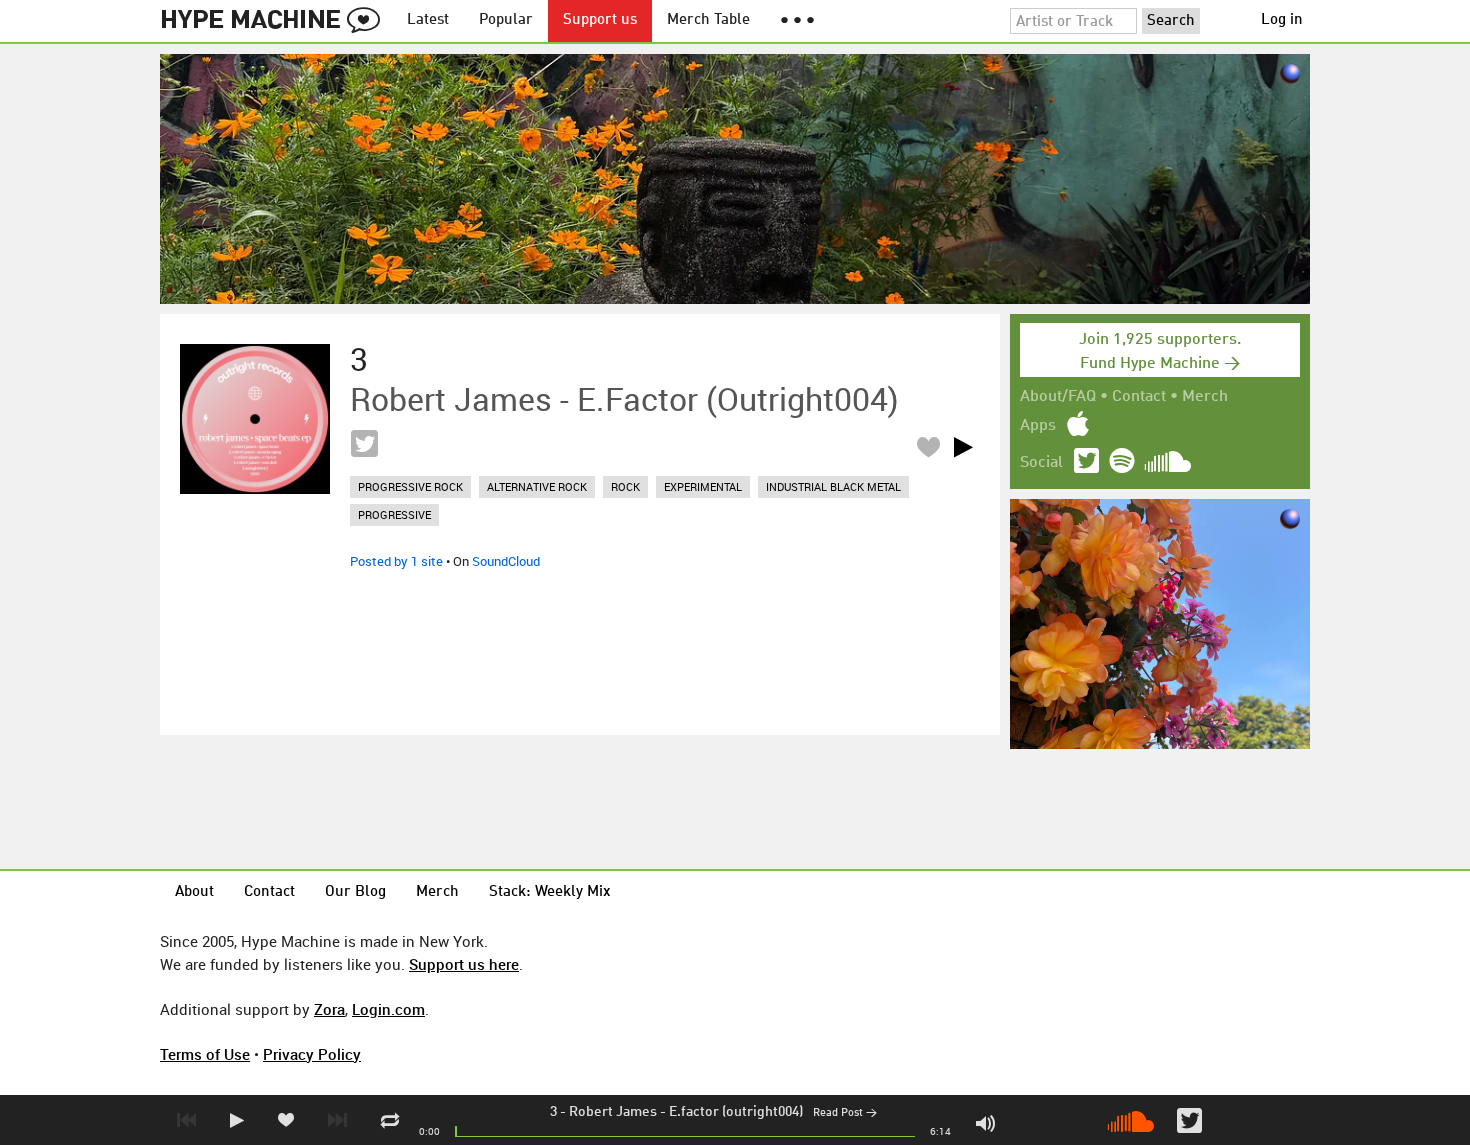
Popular (506, 20)
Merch (1205, 397)
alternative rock (537, 486)
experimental (703, 486)
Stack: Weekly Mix (550, 892)
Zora (329, 1009)
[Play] (963, 447)
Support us (600, 20)
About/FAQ (1058, 397)
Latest (428, 20)
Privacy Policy (312, 1054)
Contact (1139, 397)
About (194, 892)
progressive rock (410, 486)
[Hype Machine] (276, 21)
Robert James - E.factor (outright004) (686, 1112)
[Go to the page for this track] (255, 419)
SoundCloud (506, 561)
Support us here (464, 964)
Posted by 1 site (396, 561)
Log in (1282, 20)
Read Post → (845, 1113)
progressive (394, 514)
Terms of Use (205, 1054)
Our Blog (355, 892)
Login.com (388, 1009)
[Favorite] (928, 446)
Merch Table (708, 20)
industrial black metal (833, 486)
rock (625, 486)
